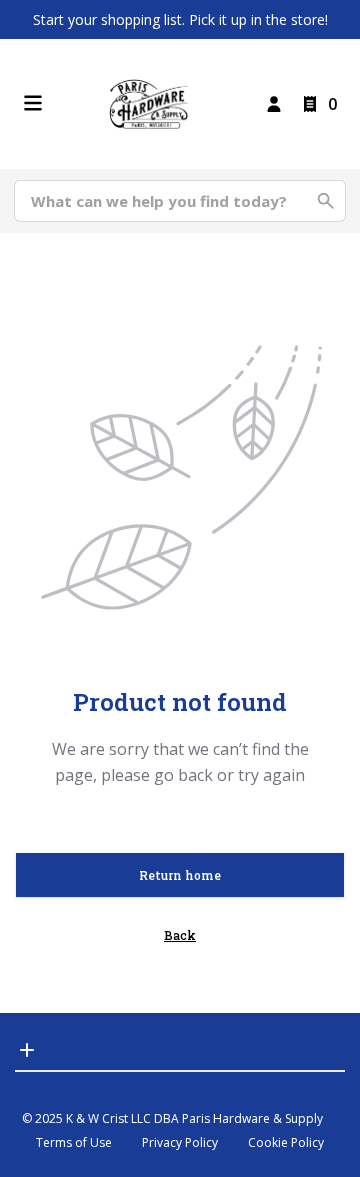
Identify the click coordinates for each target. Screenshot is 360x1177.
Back (180, 935)
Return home (180, 875)
